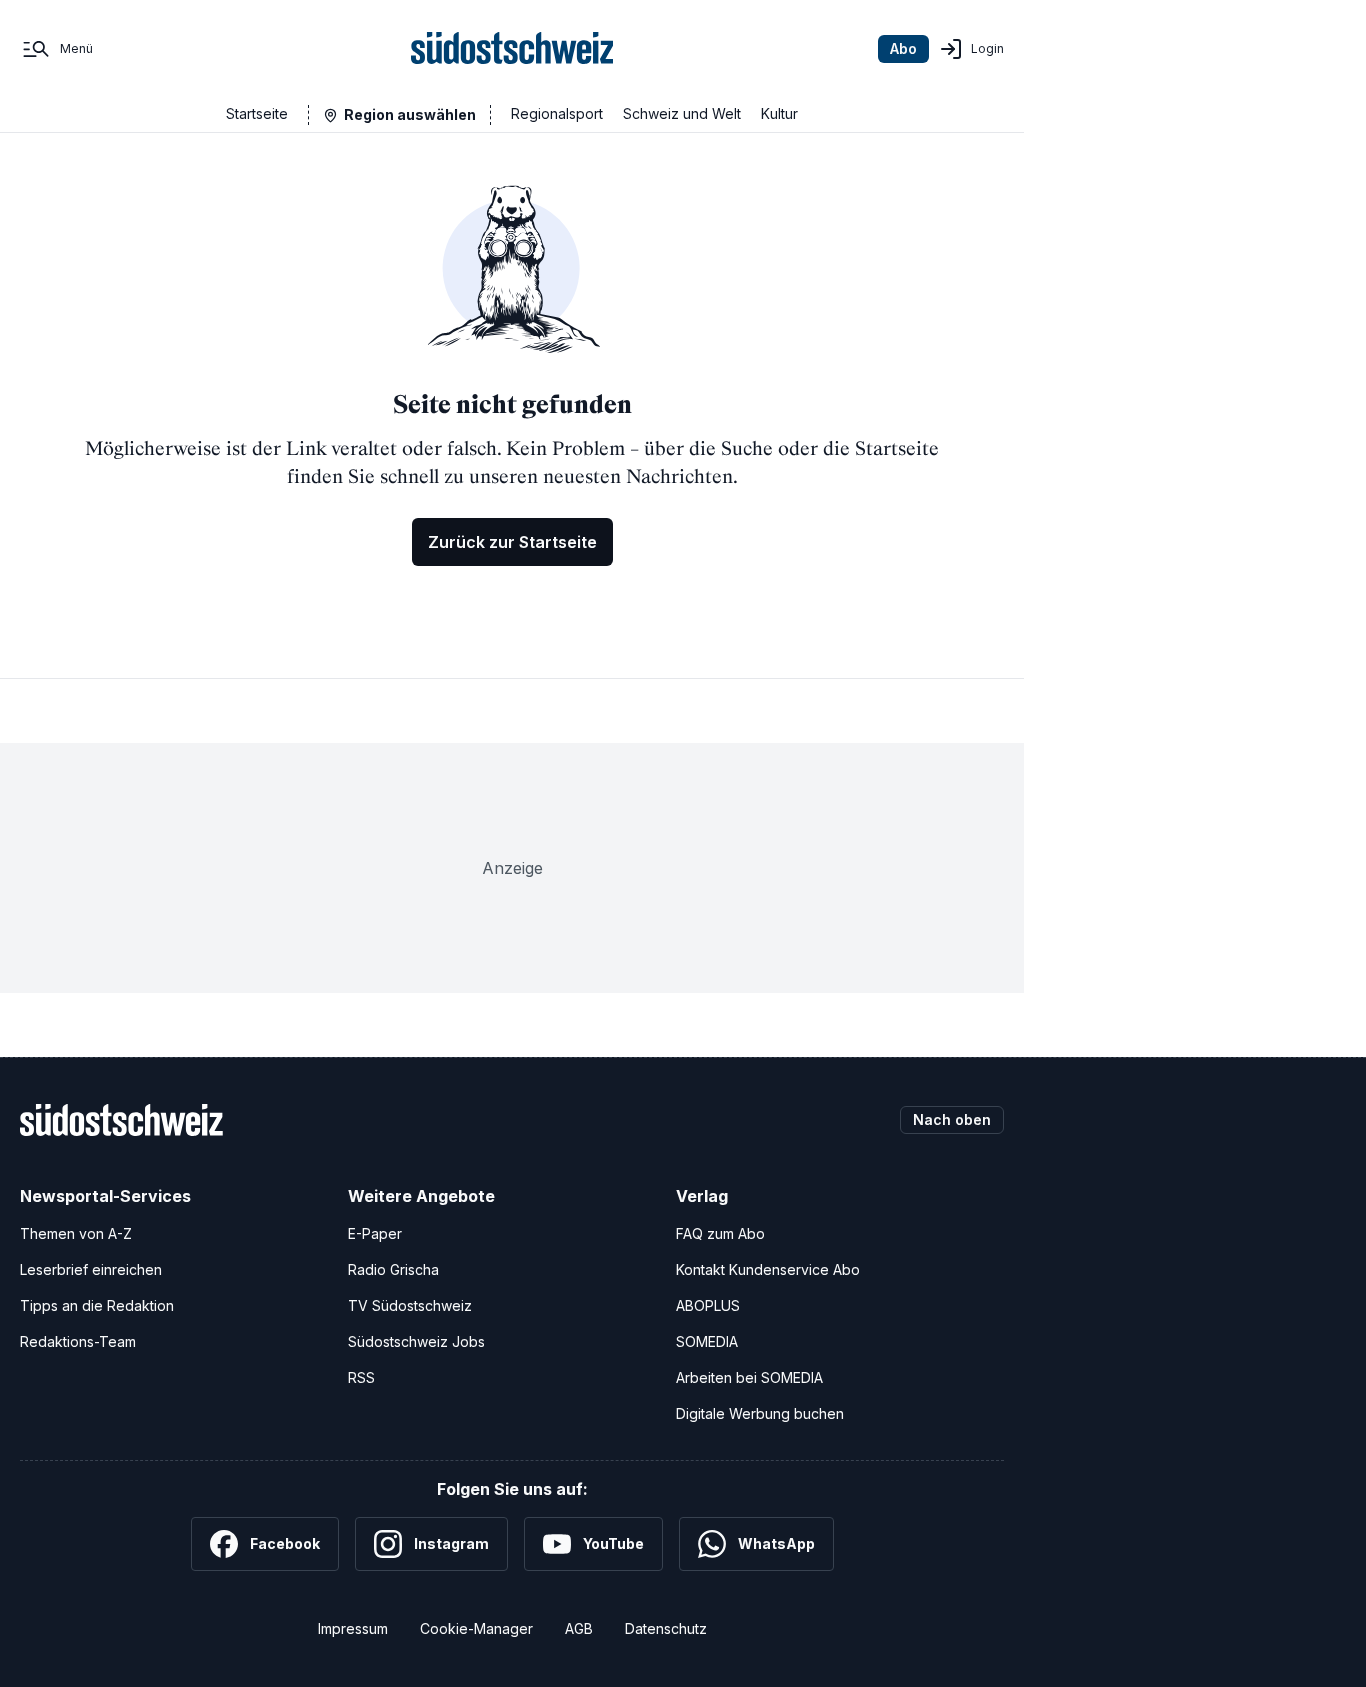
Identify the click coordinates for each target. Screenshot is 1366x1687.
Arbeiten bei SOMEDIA (749, 1377)
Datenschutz (666, 1628)
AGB (579, 1628)
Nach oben (952, 1119)
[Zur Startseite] (512, 49)
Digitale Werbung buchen (760, 1413)
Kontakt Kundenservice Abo (768, 1269)
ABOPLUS (708, 1305)
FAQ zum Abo (720, 1233)
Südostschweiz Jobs (416, 1341)
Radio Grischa (393, 1269)
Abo (903, 48)
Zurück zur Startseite (512, 542)
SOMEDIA (707, 1341)
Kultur (779, 113)
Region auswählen (410, 114)
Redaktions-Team (78, 1341)
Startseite (257, 113)
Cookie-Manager (476, 1628)
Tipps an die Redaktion (97, 1305)
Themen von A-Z (76, 1233)
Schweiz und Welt (682, 113)
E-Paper (375, 1233)
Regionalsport (557, 113)
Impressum (353, 1628)
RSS (361, 1377)
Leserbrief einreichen (91, 1269)
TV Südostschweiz (410, 1305)
